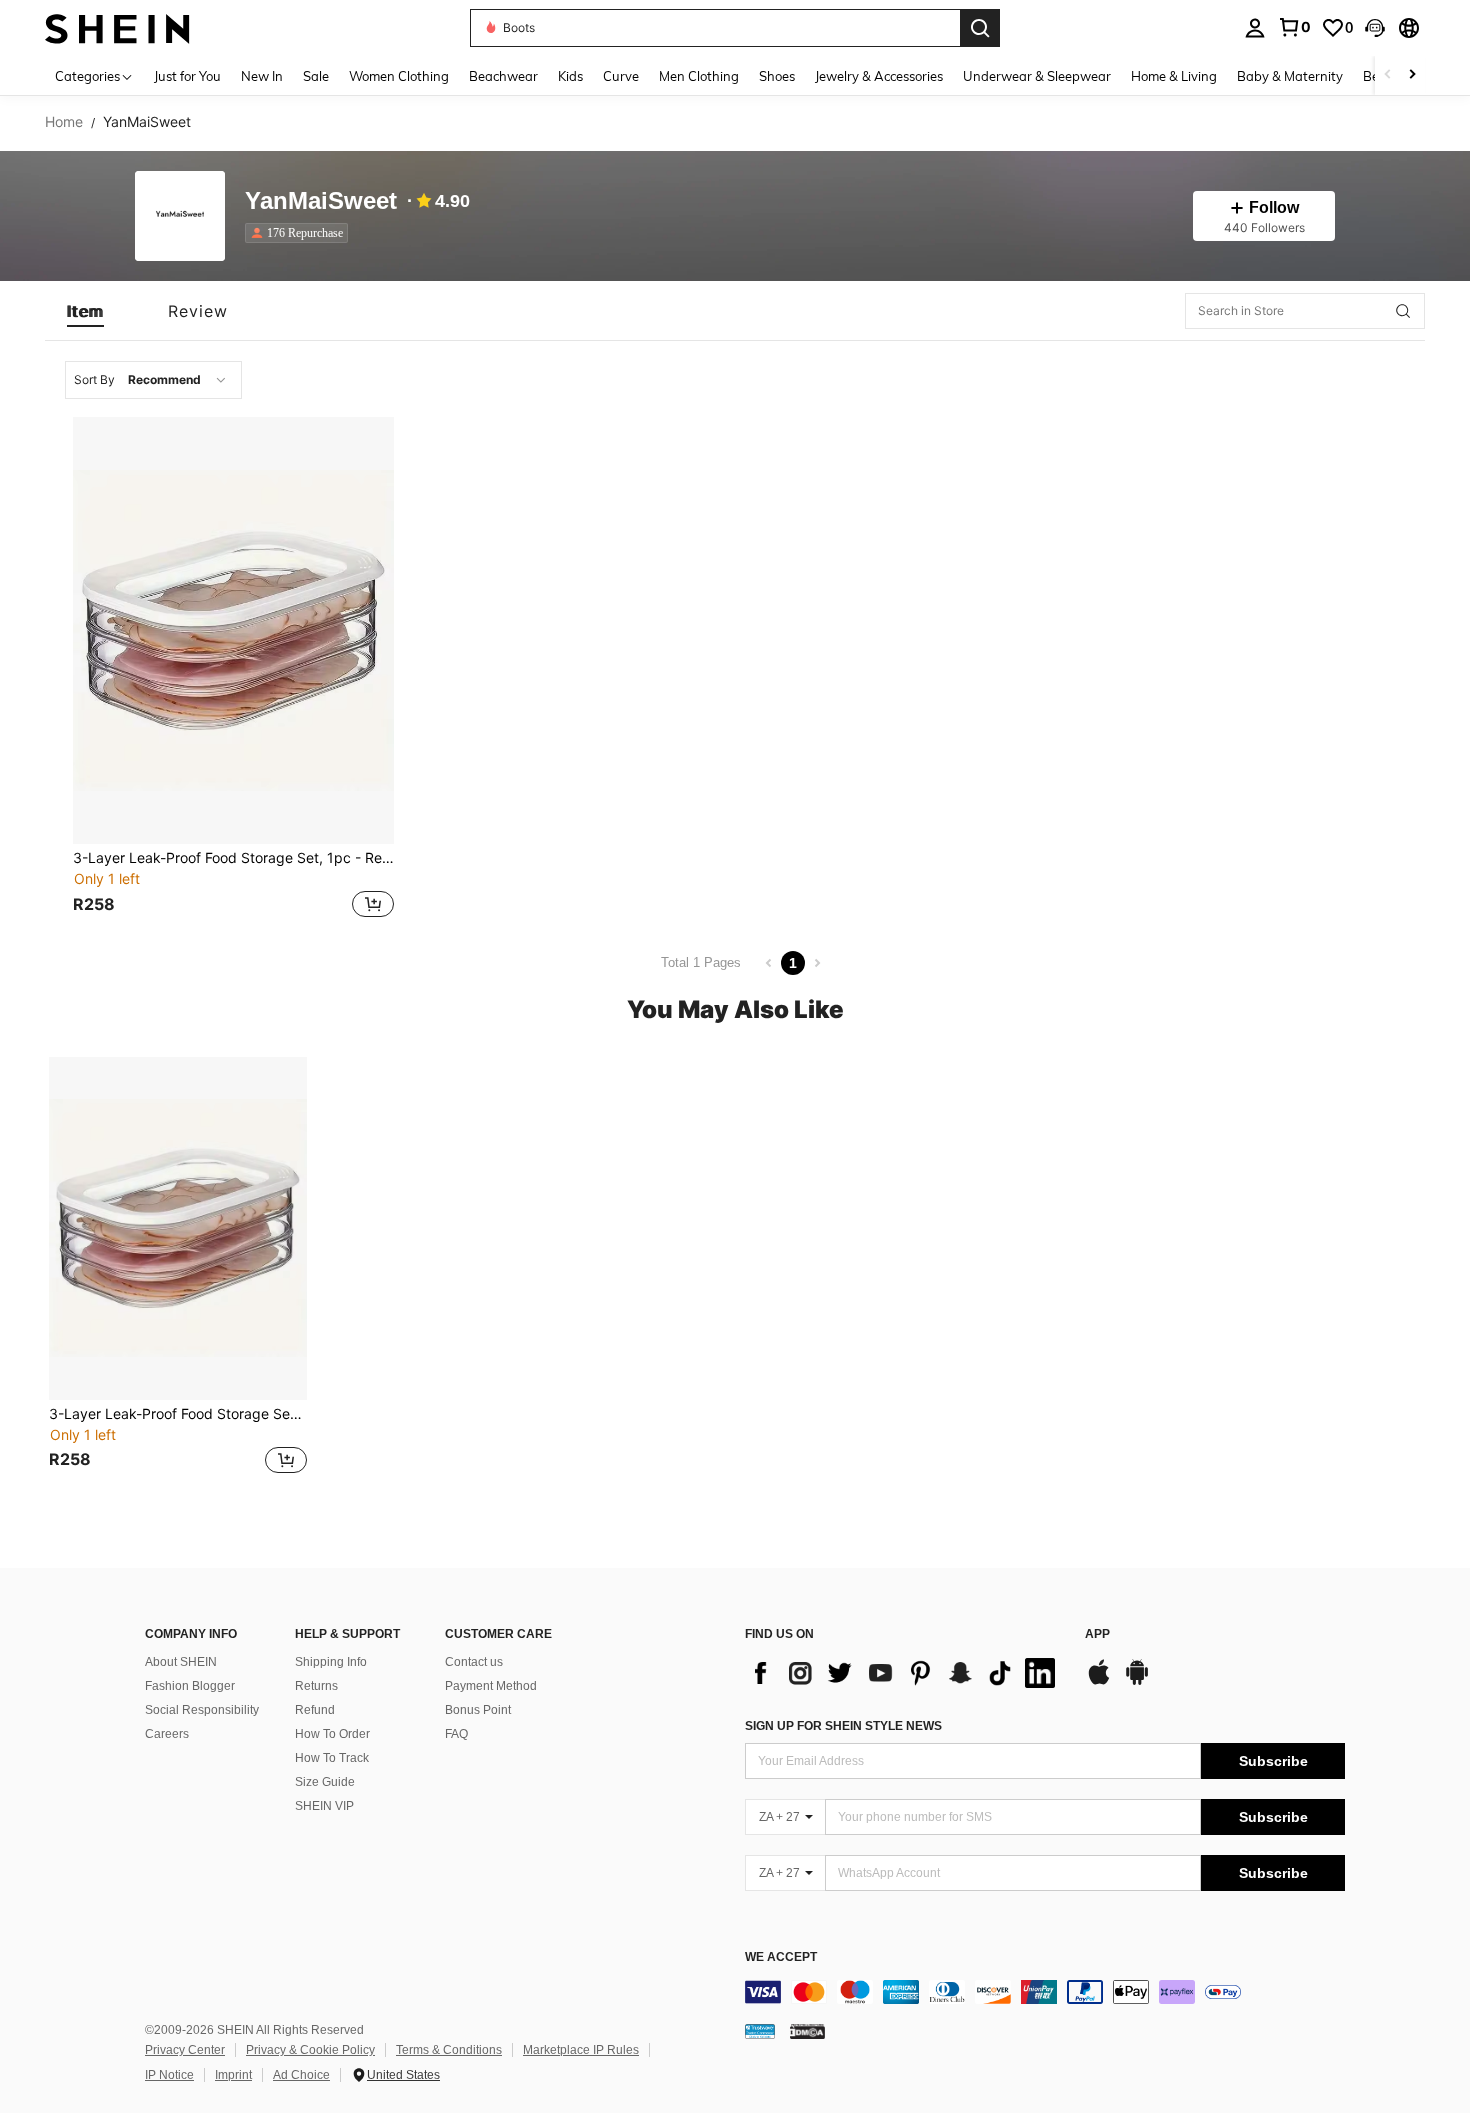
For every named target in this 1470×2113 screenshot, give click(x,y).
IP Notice (169, 2075)
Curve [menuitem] (621, 76)
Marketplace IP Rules (581, 2050)
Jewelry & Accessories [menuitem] (879, 76)
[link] (1294, 27)
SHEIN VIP (324, 1806)
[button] (1375, 28)
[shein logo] (117, 27)
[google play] (1137, 1682)
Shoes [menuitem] (777, 76)
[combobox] (153, 380)
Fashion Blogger (190, 1686)
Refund (315, 1710)
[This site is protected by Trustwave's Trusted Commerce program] (760, 2031)
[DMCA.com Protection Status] (807, 2031)
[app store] (1099, 1682)
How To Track (332, 1758)
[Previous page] (769, 963)
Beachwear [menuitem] (503, 76)
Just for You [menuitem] (187, 76)
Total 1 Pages (701, 962)
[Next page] (817, 963)
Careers (167, 1734)
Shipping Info (331, 1662)
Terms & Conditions (449, 2050)
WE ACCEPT (781, 1957)
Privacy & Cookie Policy (310, 2050)
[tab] (85, 311)
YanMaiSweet (321, 201)
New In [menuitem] (262, 76)
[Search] (980, 28)
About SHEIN (181, 1662)
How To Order (332, 1734)
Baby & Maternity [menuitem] (1290, 76)
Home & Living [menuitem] (1174, 76)
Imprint (233, 2075)
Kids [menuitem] (570, 76)
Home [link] (64, 122)
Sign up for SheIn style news (843, 1726)
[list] (905, 1673)
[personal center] (1255, 28)
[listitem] (300, 233)
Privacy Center (185, 2050)
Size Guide (325, 1782)
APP (1097, 1634)
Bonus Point (478, 1710)
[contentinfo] (1045, 1992)
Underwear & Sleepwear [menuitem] (1037, 76)
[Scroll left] (1388, 75)
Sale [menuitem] (316, 76)
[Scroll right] (1412, 75)
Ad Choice (301, 2075)
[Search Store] (1403, 311)
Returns (316, 1686)
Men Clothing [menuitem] (699, 76)
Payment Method (491, 1686)
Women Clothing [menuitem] (399, 76)
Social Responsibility (202, 1710)
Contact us (474, 1662)
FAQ (456, 1734)
